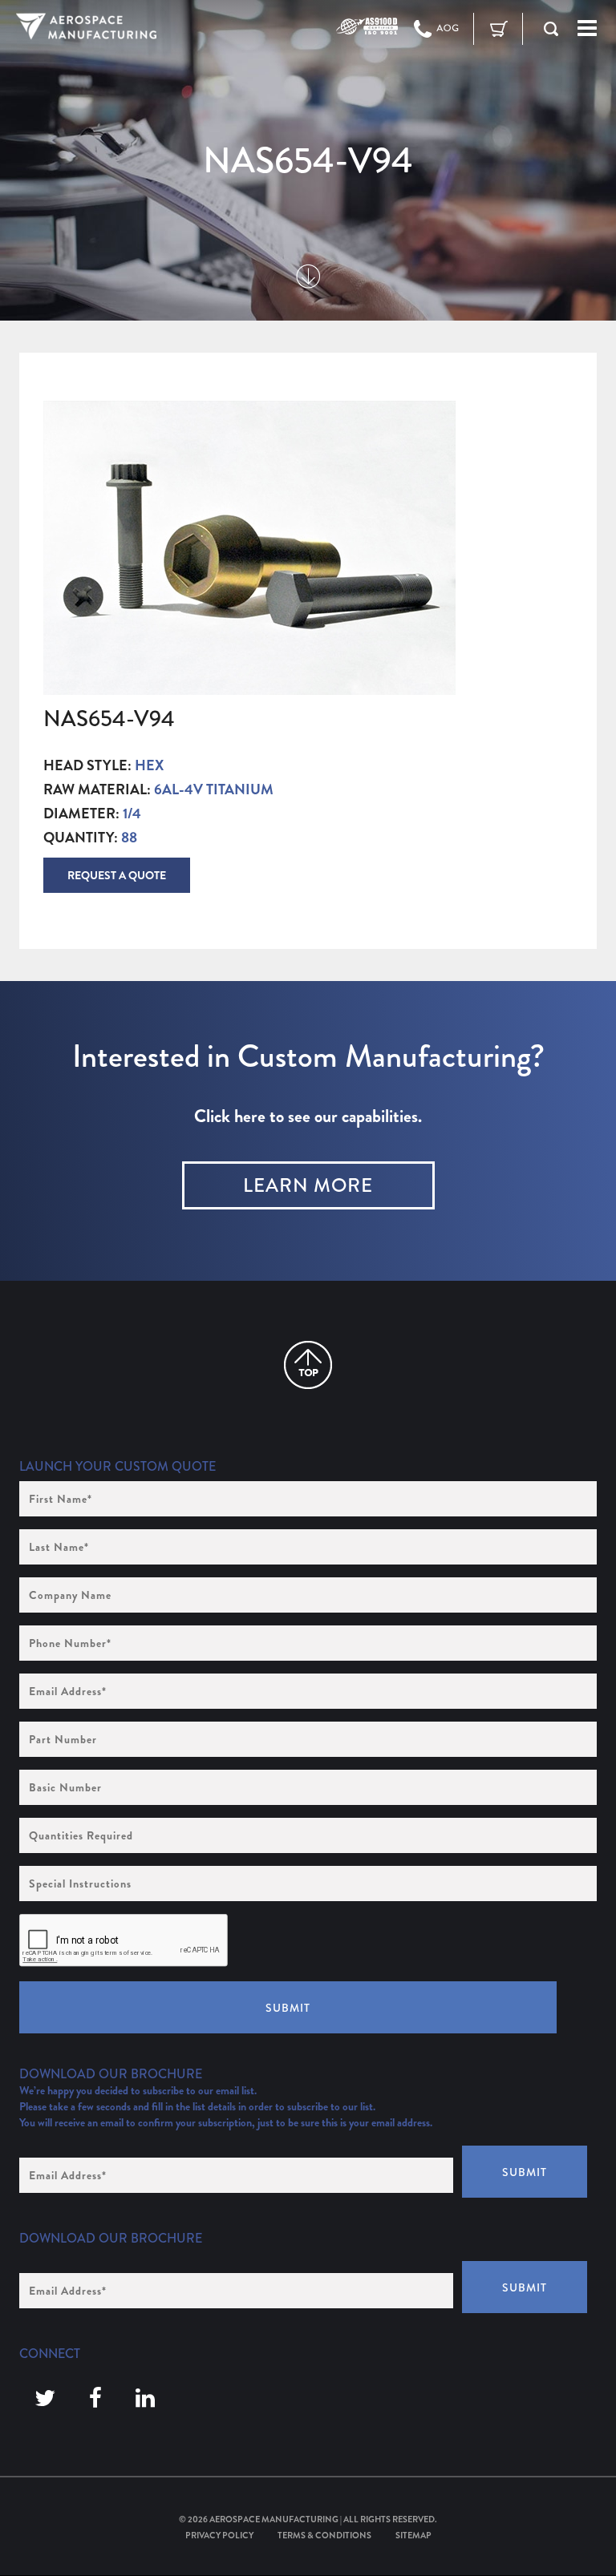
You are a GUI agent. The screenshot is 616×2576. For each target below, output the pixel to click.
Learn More (308, 1185)
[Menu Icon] (587, 29)
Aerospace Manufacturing (274, 2519)
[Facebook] (95, 2399)
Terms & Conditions (324, 2535)
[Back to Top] (308, 1365)
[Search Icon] (551, 29)
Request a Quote (117, 875)
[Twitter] (45, 2399)
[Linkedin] (145, 2399)
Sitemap (413, 2535)
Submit (288, 2008)
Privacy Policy (219, 2535)
